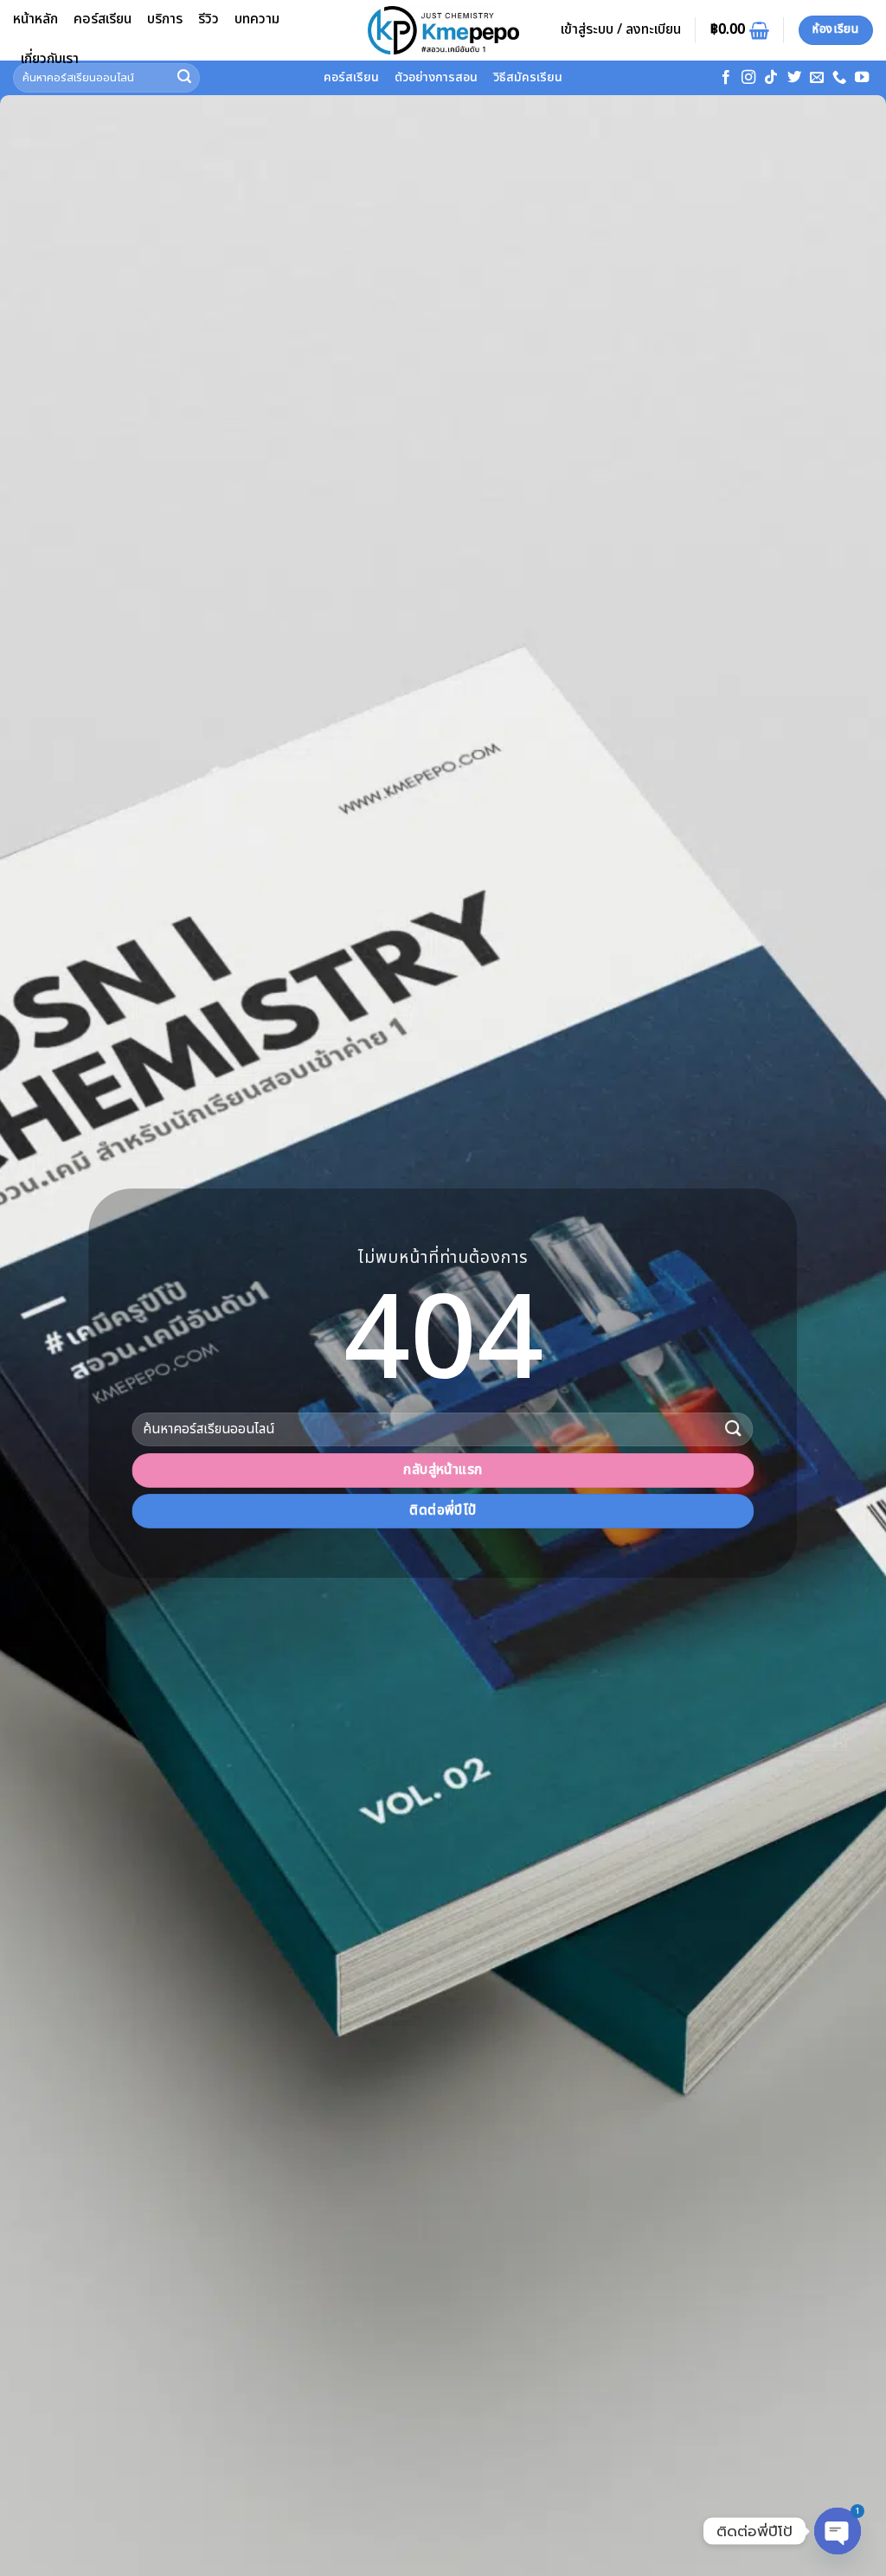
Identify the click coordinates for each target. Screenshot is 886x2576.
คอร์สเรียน (103, 19)
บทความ (257, 19)
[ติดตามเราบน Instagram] (748, 78)
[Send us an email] (817, 78)
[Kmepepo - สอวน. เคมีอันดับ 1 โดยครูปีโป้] (443, 30)
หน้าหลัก (35, 19)
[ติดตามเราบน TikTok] (771, 78)
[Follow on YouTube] (862, 78)
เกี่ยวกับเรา (50, 59)
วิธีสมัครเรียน (528, 77)
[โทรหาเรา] (839, 78)
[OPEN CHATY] (838, 2531)
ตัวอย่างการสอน (436, 77)
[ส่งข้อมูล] (734, 1429)
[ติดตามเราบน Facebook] (726, 78)
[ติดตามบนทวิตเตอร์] (794, 78)
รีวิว (209, 19)
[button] (621, 30)
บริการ (165, 19)
